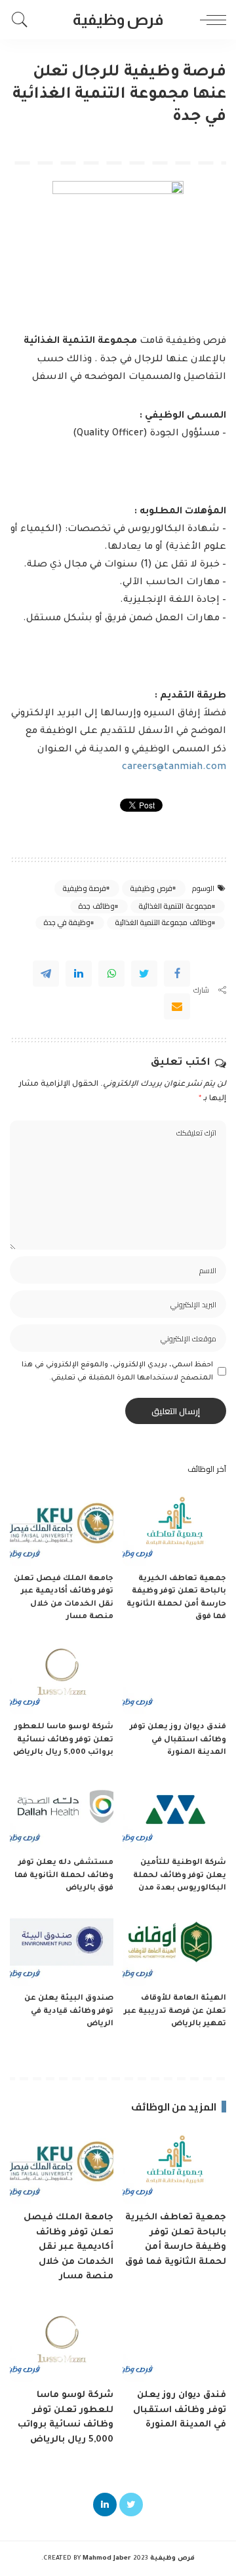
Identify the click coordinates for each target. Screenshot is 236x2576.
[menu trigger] (210, 20)
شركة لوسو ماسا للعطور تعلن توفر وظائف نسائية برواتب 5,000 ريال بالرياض (63, 1740)
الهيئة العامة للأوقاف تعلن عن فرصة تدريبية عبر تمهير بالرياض (175, 2011)
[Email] (177, 1006)
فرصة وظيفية (84, 888)
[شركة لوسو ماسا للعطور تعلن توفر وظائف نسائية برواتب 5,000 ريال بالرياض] (62, 1676)
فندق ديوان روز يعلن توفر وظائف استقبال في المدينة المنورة (178, 1740)
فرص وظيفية (151, 888)
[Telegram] (46, 974)
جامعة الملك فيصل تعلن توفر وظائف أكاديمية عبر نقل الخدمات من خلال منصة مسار (69, 2247)
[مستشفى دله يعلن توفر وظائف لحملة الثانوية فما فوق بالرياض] (62, 1812)
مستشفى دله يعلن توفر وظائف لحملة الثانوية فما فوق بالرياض (64, 1876)
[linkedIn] (79, 974)
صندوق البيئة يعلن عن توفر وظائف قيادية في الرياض (69, 2011)
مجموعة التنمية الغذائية (175, 906)
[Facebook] (177, 974)
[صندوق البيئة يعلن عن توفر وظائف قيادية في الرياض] (62, 1948)
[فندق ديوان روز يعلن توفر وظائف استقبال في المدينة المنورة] (174, 1676)
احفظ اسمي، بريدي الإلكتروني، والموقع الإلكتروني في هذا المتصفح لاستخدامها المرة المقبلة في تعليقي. (117, 1372)
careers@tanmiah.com (174, 768)
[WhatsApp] (111, 974)
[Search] (23, 20)
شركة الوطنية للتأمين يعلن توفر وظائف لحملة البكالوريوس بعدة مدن (180, 1876)
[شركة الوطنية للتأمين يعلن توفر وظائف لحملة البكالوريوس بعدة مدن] (174, 1812)
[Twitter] (144, 974)
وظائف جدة (96, 906)
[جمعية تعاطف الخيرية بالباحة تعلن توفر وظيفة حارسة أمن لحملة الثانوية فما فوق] (174, 1527)
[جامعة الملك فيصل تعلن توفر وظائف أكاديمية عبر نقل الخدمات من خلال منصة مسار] (62, 1527)
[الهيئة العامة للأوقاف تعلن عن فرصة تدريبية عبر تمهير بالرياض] (174, 1948)
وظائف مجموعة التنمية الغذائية (163, 922)
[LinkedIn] (105, 2505)
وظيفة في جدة (67, 922)
